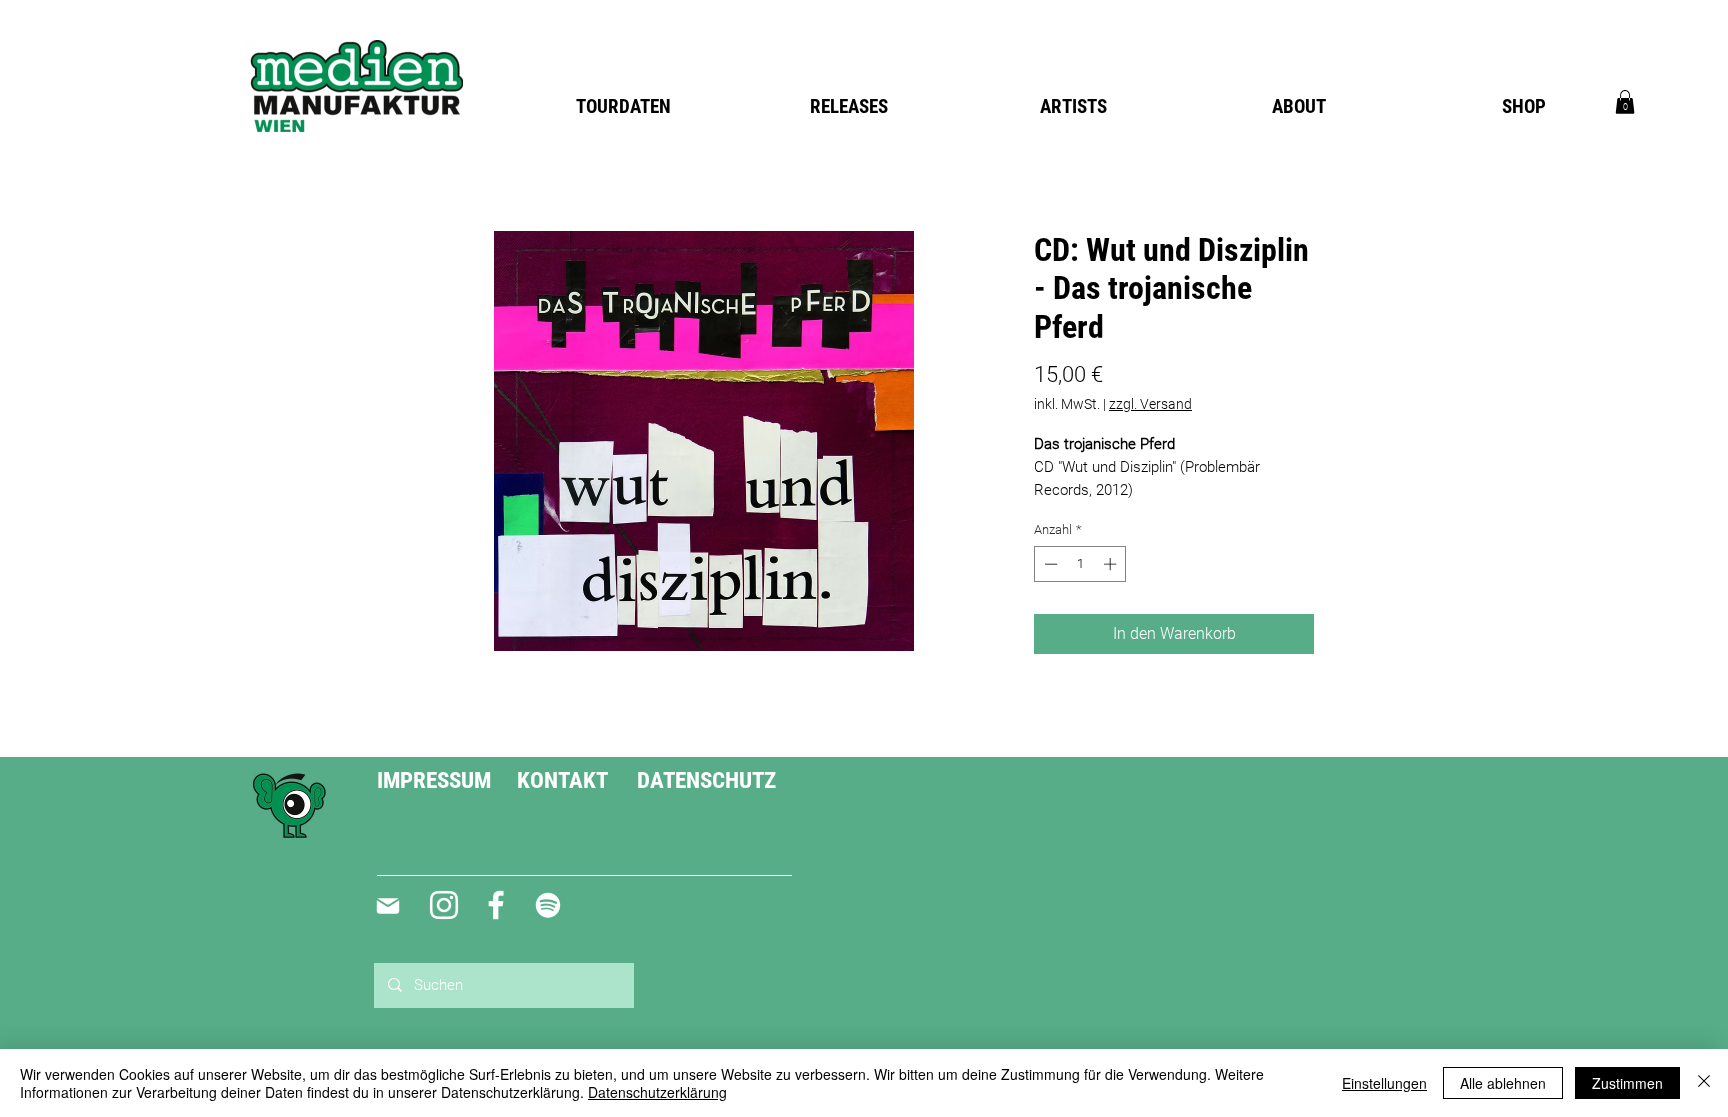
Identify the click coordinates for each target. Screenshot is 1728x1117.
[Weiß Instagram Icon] (444, 905)
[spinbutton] (1080, 564)
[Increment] (1112, 564)
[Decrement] (1049, 564)
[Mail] (387, 906)
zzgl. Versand (1150, 404)
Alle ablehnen (1503, 1083)
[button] (1625, 102)
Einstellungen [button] (1384, 1083)
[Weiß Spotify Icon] (548, 905)
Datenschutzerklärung (657, 1092)
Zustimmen (1627, 1083)
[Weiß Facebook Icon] (496, 905)
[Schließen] (1704, 1083)
